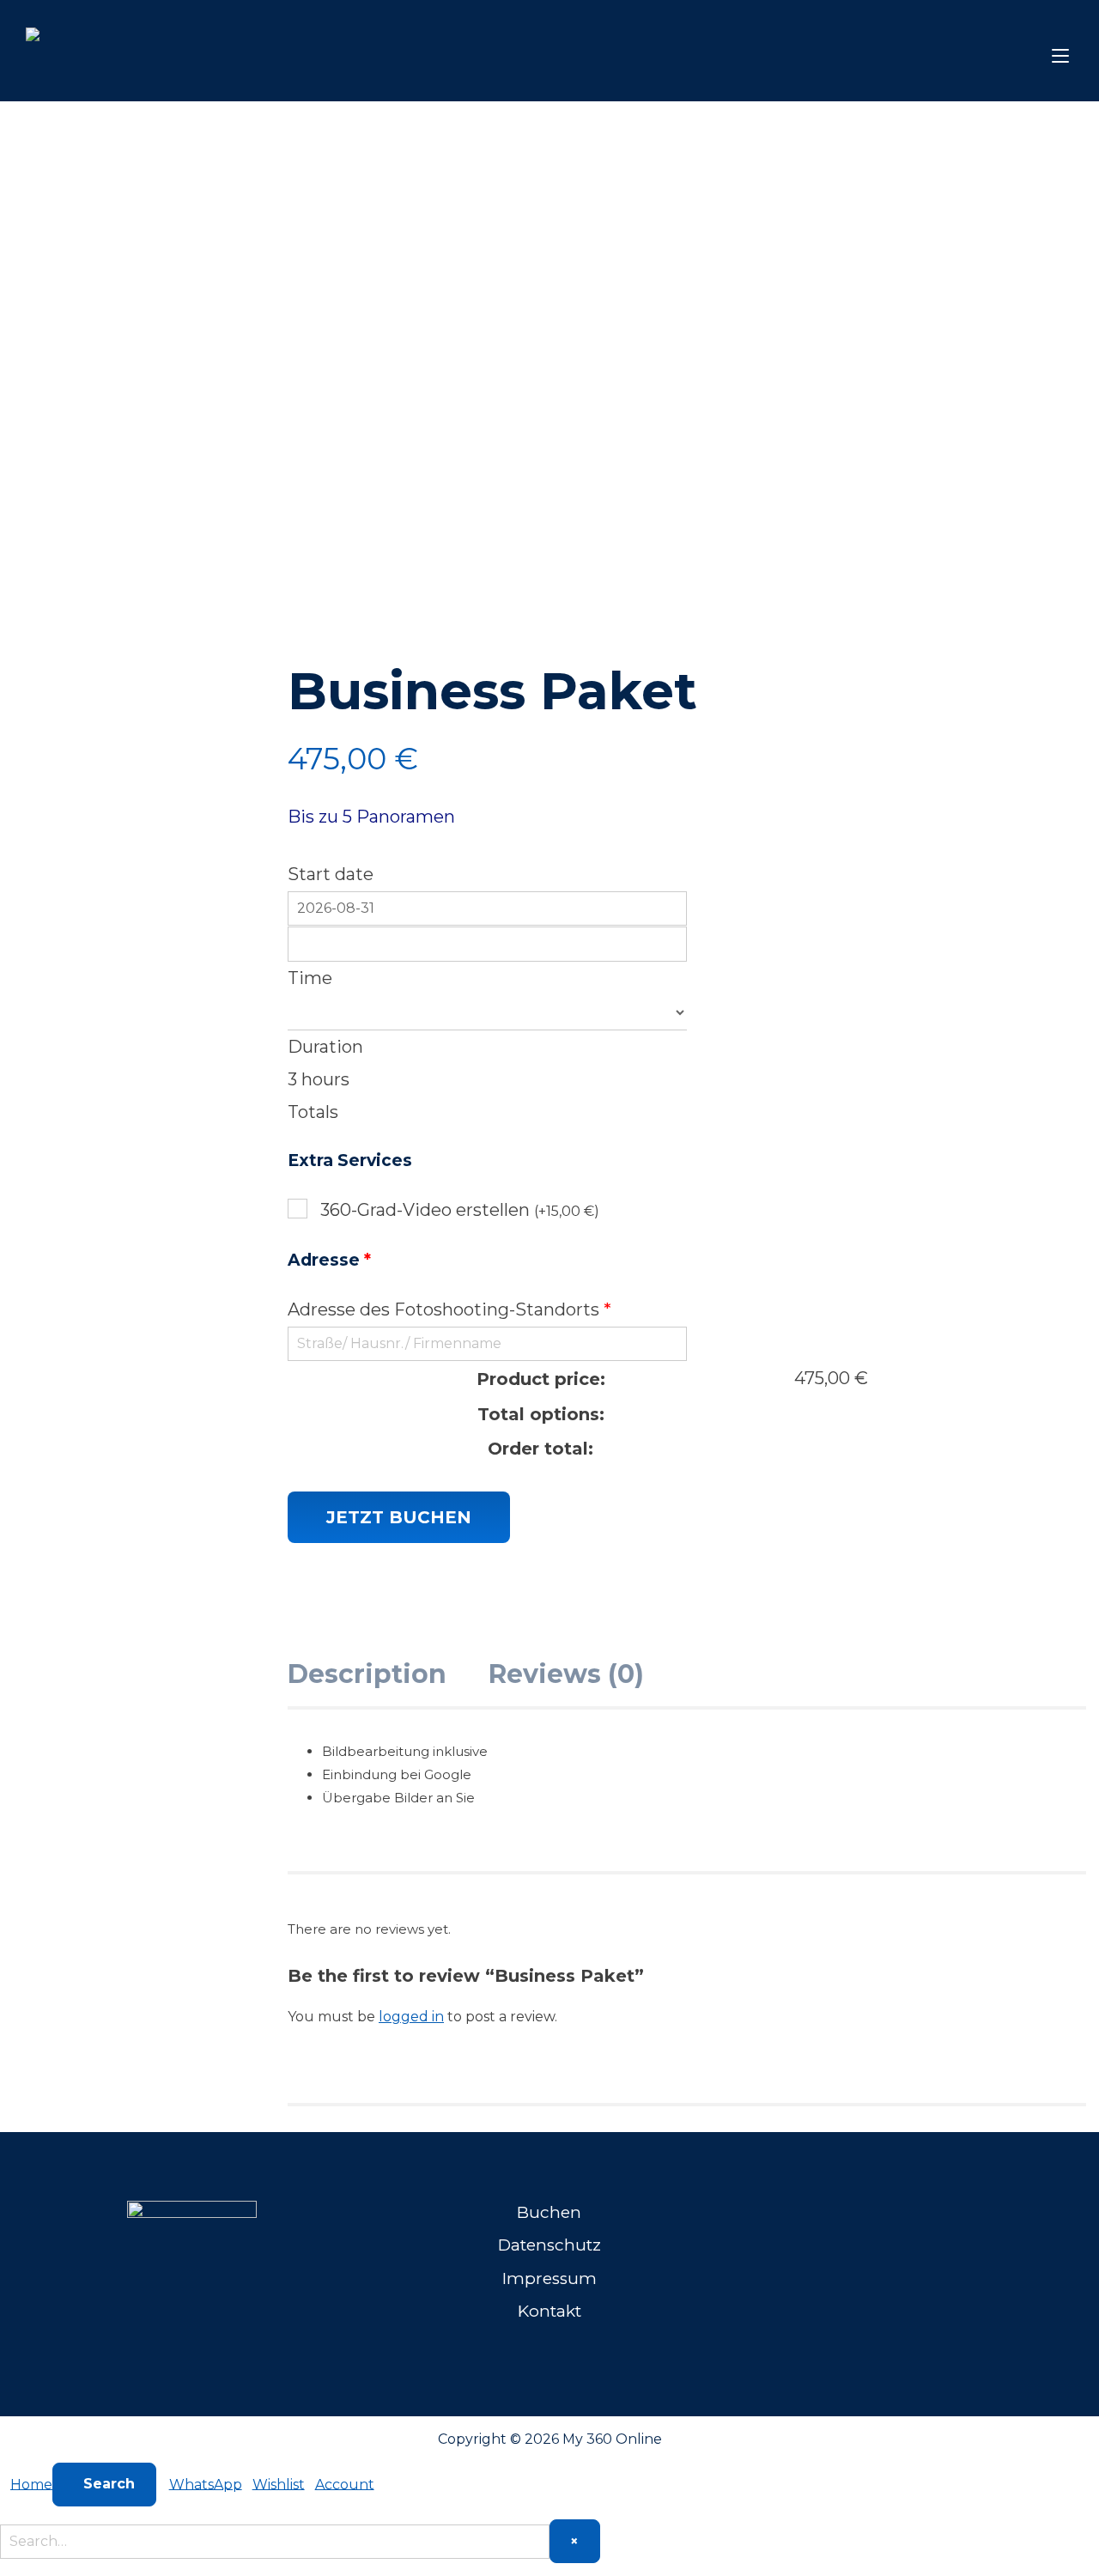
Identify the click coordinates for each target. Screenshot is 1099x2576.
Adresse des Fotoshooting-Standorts (449, 1309)
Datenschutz (549, 2245)
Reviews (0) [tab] (566, 1674)
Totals (313, 1112)
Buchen (549, 2212)
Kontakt (549, 2311)
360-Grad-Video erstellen (460, 1210)
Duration (325, 1047)
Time (310, 978)
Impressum (549, 2278)
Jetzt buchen (399, 1517)
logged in (411, 2017)
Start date (331, 874)
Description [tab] (367, 1674)
